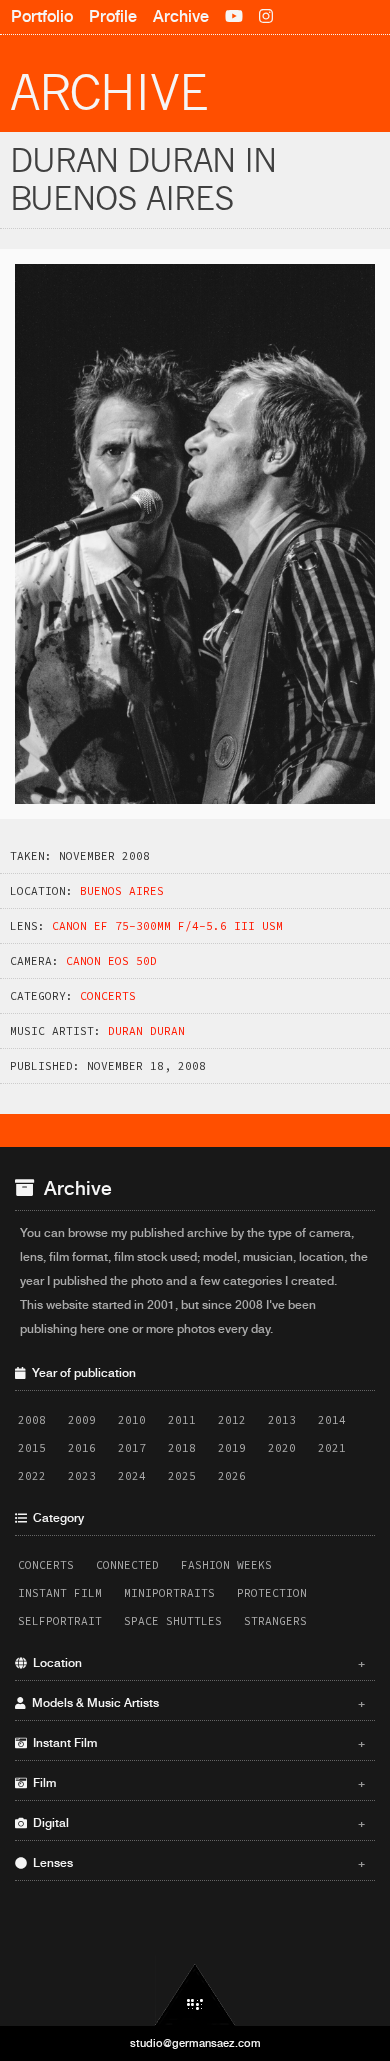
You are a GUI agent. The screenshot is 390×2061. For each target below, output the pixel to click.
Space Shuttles (173, 1621)
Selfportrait (60, 1621)
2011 (182, 1420)
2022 (32, 1476)
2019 (232, 1448)
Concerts (108, 996)
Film (196, 1783)
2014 (332, 1420)
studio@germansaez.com (195, 2043)
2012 (232, 1420)
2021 (332, 1448)
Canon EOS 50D (111, 961)
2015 (32, 1448)
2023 (82, 1476)
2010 (132, 1420)
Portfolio (42, 16)
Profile (113, 16)
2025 (182, 1476)
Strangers (275, 1621)
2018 (182, 1448)
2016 (82, 1448)
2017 (132, 1448)
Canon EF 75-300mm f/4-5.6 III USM (167, 926)
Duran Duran (146, 1031)
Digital (196, 1823)
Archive (181, 16)
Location (196, 1663)
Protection (272, 1593)
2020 (282, 1448)
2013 (282, 1420)
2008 (32, 1420)
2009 (82, 1420)
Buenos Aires (122, 891)
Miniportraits (169, 1593)
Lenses (196, 1863)
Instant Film (60, 1593)
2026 (232, 1476)
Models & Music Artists (196, 1703)
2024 (132, 1476)
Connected (127, 1565)
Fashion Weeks (226, 1565)
